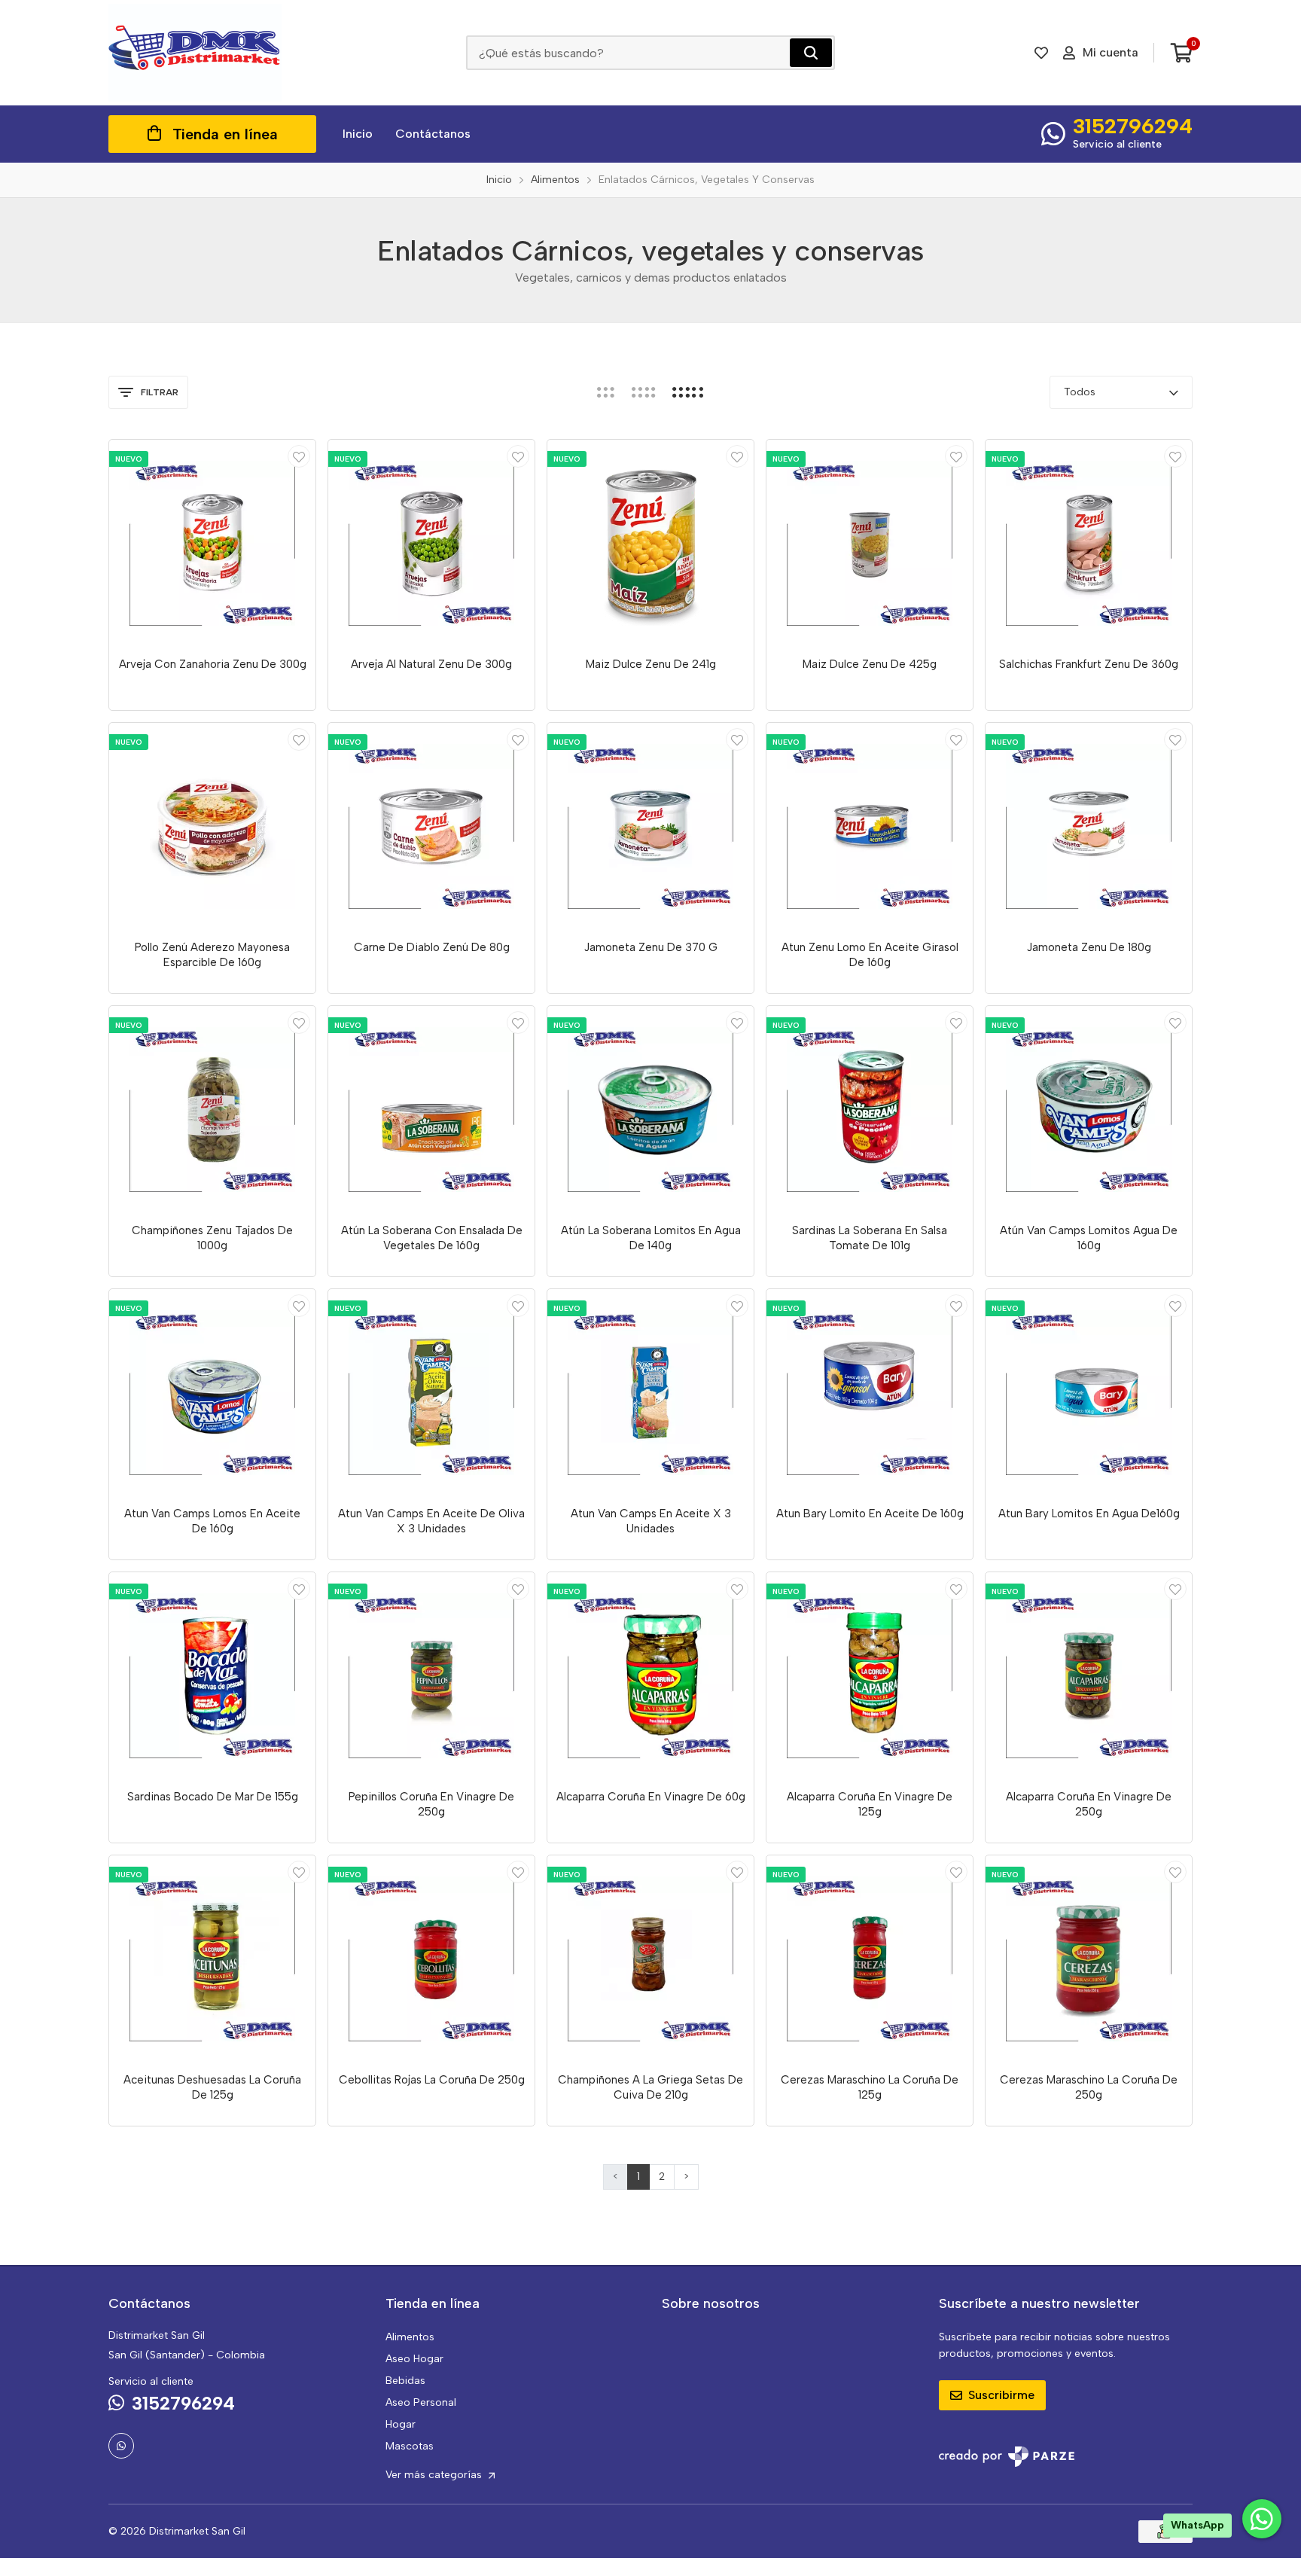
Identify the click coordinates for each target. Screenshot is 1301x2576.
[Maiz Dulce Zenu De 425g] (870, 543)
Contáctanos (433, 134)
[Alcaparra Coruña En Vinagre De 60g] (650, 1675)
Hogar (401, 2424)
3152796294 (1133, 126)
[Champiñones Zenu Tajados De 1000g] (212, 1109)
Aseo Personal (421, 2402)
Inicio (358, 134)
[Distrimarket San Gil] (195, 53)
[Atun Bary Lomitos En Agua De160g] (1089, 1392)
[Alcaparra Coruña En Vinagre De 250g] (1089, 1675)
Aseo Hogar (414, 2359)
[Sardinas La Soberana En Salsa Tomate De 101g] (870, 1109)
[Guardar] (299, 456)
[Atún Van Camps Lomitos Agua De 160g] (1089, 1109)
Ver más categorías (435, 2475)
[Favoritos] (1041, 53)
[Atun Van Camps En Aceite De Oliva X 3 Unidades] (431, 1392)
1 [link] (638, 2177)
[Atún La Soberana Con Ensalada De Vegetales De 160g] (431, 1109)
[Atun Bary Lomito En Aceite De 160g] (870, 1392)
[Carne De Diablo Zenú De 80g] (431, 826)
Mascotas (410, 2446)
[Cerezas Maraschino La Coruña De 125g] (870, 1959)
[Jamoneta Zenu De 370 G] (650, 826)
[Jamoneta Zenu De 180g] (1089, 826)
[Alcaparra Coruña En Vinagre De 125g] (870, 1675)
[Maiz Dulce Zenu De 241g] (650, 543)
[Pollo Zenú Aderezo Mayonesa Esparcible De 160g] (212, 826)
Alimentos (410, 2337)
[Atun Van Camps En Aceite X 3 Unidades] (650, 1392)
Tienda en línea (225, 134)
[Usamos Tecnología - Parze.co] (1007, 2457)
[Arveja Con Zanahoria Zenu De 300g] (212, 543)
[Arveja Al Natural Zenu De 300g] (431, 543)
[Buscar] (811, 53)
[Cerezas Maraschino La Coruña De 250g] (1089, 1959)
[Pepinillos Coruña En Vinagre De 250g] (431, 1675)
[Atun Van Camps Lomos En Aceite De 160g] (212, 1392)
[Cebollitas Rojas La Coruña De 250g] (431, 1959)
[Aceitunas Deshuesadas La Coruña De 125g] (212, 1959)
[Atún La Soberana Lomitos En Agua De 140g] (650, 1109)
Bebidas (405, 2381)
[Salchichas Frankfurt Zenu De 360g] (1089, 543)
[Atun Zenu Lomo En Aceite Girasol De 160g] (870, 826)
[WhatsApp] (121, 2446)
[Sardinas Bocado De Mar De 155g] (212, 1675)
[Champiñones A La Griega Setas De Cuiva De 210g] (650, 1959)
